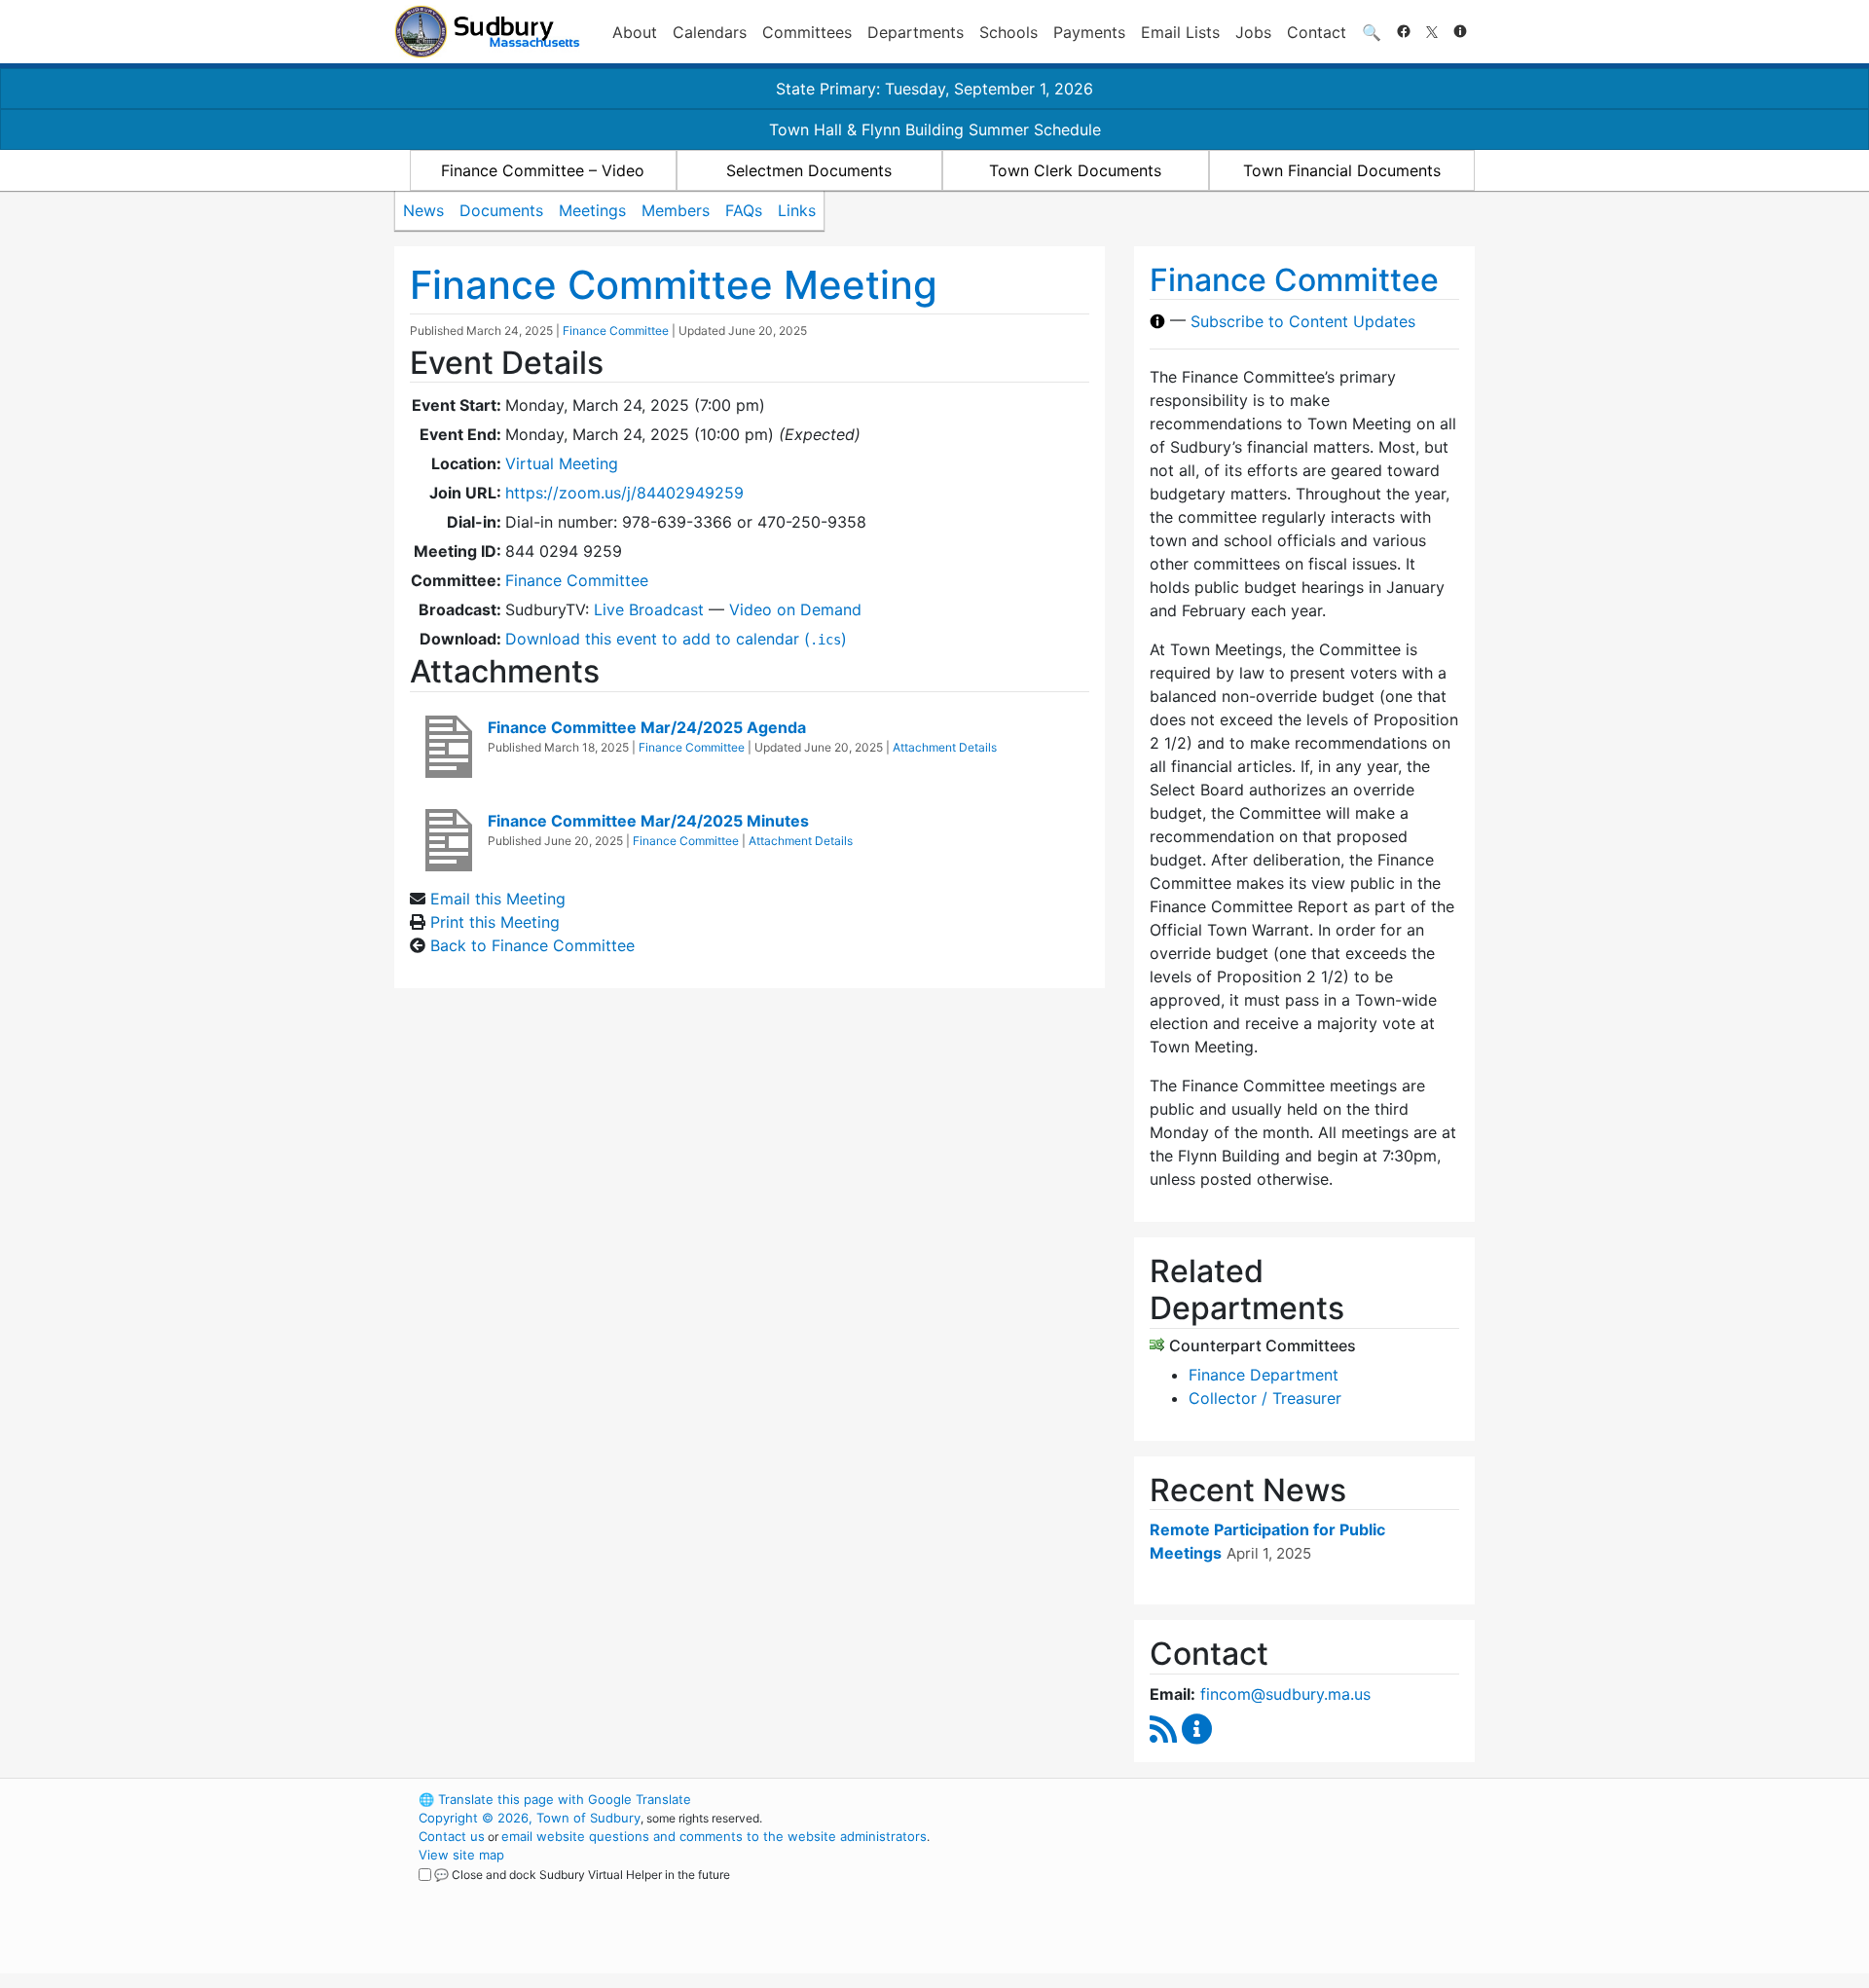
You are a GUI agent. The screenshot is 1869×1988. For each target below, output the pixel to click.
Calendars (710, 32)
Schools (1008, 32)
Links (797, 210)
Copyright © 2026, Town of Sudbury (530, 1818)
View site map (461, 1855)
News (423, 210)
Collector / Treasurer (1265, 1398)
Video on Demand (795, 609)
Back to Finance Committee (532, 945)
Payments (1089, 32)
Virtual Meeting (562, 463)
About (635, 32)
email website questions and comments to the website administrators (714, 1836)
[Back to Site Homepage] (487, 32)
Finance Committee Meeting (674, 285)
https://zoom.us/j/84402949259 (624, 493)
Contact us (452, 1836)
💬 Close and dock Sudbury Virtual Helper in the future (582, 1875)
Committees (807, 32)
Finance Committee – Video (543, 170)
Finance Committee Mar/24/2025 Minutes (648, 821)
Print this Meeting (495, 922)
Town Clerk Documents (1075, 170)
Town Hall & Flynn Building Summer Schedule (935, 129)
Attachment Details (945, 747)
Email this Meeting (498, 899)
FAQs (744, 210)
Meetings (592, 210)
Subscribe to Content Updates (1303, 321)
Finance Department (1264, 1375)
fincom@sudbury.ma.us (1285, 1694)
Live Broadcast (649, 609)
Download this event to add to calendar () (676, 639)
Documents (501, 210)
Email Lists (1180, 32)
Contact (1317, 32)
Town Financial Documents (1342, 170)
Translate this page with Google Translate (555, 1799)
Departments (916, 32)
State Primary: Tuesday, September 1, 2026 (934, 89)
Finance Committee (616, 331)
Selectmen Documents (809, 170)
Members (676, 210)
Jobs (1253, 32)
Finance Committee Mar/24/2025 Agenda (647, 727)
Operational (1246, 1892)
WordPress (1212, 1799)
